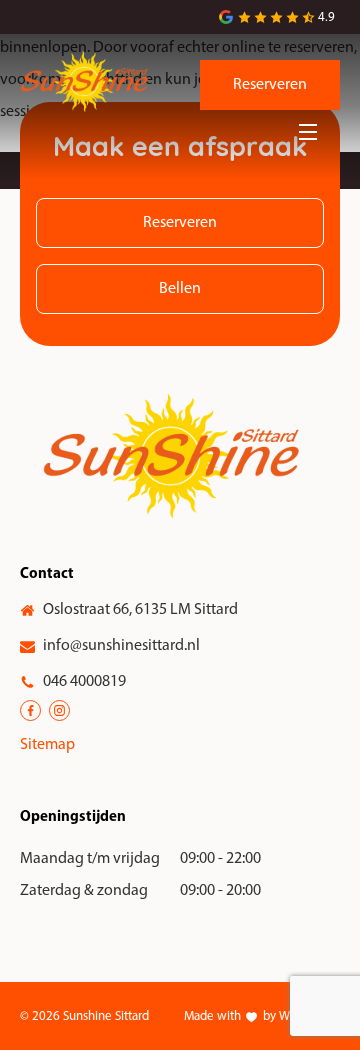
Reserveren (270, 85)
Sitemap (47, 745)
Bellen (180, 289)
